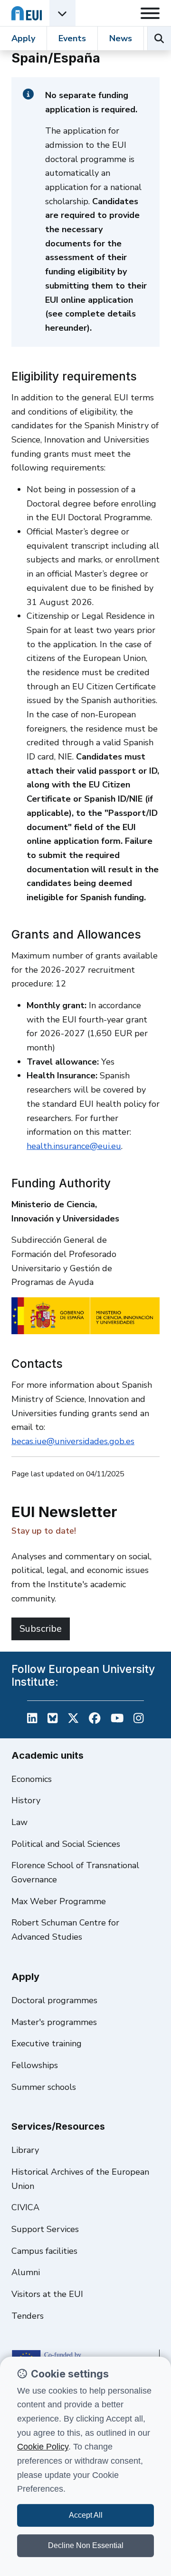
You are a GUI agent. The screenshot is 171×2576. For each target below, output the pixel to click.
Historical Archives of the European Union (80, 2179)
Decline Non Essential (86, 2545)
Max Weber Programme (59, 1901)
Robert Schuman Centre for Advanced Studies (65, 1930)
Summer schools (44, 2087)
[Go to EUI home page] (27, 13)
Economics (32, 1779)
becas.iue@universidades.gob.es (73, 1441)
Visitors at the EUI (47, 2294)
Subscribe (41, 1629)
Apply (23, 38)
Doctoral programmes (54, 2000)
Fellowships (35, 2065)
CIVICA (25, 2207)
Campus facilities (44, 2251)
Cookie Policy (43, 2447)
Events (72, 38)
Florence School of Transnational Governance (75, 1872)
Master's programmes (54, 2022)
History (26, 1800)
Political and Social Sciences (66, 1844)
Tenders (28, 2316)
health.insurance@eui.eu (74, 1146)
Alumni (26, 2272)
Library (25, 2150)
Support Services (45, 2229)
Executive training (47, 2043)
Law (19, 1822)
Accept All (86, 2515)
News (121, 38)
